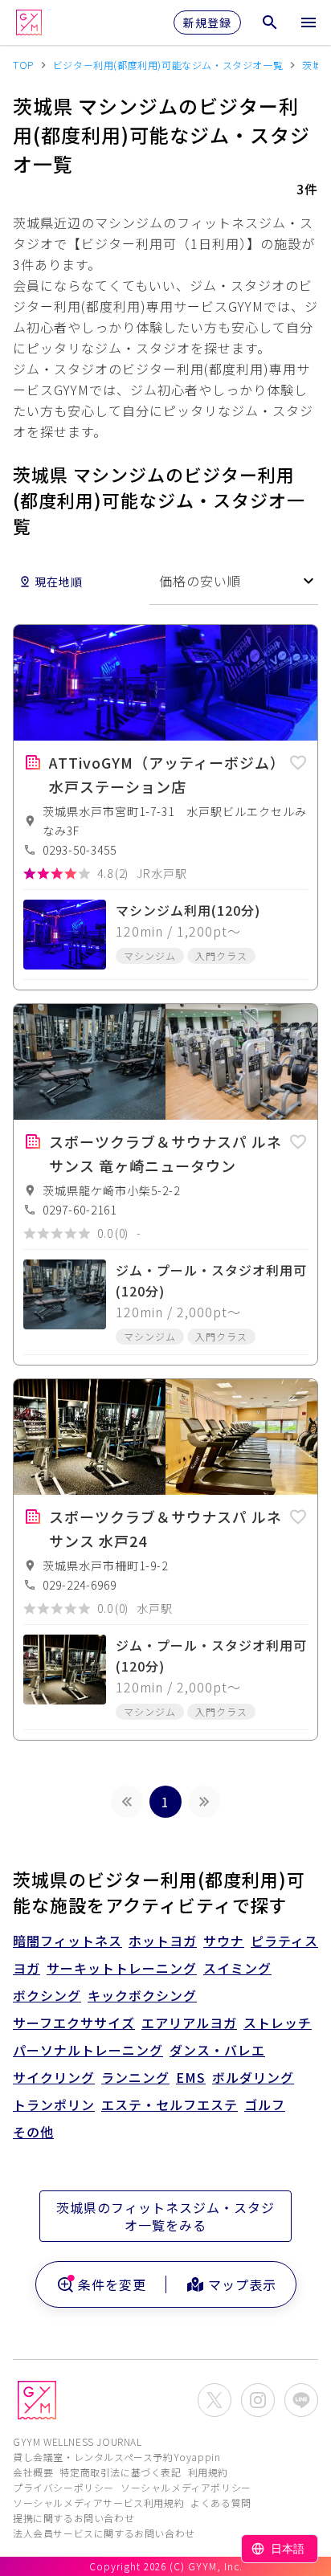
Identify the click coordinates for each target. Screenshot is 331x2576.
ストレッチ (278, 2023)
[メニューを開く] (309, 22)
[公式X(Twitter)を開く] (215, 2400)
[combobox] (234, 581)
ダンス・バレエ (217, 2050)
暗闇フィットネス (67, 1941)
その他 (33, 2132)
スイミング (237, 1968)
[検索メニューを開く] (270, 22)
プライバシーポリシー (63, 2487)
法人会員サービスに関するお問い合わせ (104, 2533)
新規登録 (207, 22)
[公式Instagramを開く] (258, 2400)
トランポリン (54, 2104)
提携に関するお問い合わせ (74, 2518)
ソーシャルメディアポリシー (186, 2487)
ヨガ (27, 1968)
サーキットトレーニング (122, 1968)
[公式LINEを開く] (301, 2400)
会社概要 (33, 2472)
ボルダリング (253, 2077)
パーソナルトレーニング (88, 2050)
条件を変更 (112, 2284)
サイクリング (54, 2077)
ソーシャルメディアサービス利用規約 (98, 2503)
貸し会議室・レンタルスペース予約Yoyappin (116, 2457)
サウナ (224, 1941)
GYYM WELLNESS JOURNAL (78, 2441)
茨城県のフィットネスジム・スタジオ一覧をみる (165, 2216)
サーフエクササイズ (74, 2023)
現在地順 (59, 582)
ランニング (135, 2077)
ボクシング (47, 1995)
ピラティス (284, 1941)
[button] (298, 760)
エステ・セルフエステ (170, 2104)
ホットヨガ (163, 1941)
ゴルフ (265, 2104)
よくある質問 (221, 2503)
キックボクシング (142, 1995)
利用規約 (208, 2472)
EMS (191, 2077)
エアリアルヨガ (189, 2023)
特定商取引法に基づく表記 (120, 2472)
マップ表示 (242, 2284)
